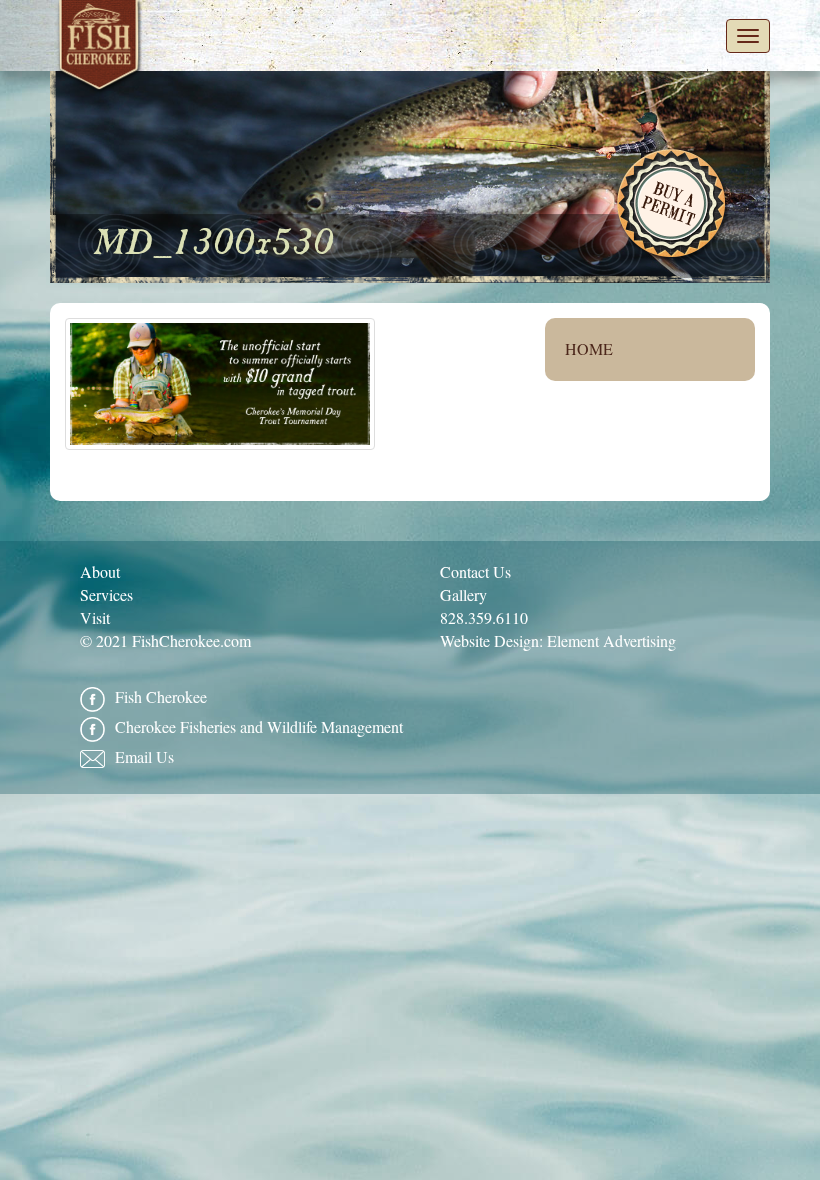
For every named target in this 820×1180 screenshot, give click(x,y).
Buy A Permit (673, 206)
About (100, 571)
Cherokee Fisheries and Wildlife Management (259, 726)
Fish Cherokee (100, 49)
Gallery (463, 594)
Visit (95, 617)
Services (106, 594)
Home (589, 348)
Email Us (144, 756)
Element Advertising (611, 640)
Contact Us (475, 571)
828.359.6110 (484, 617)
